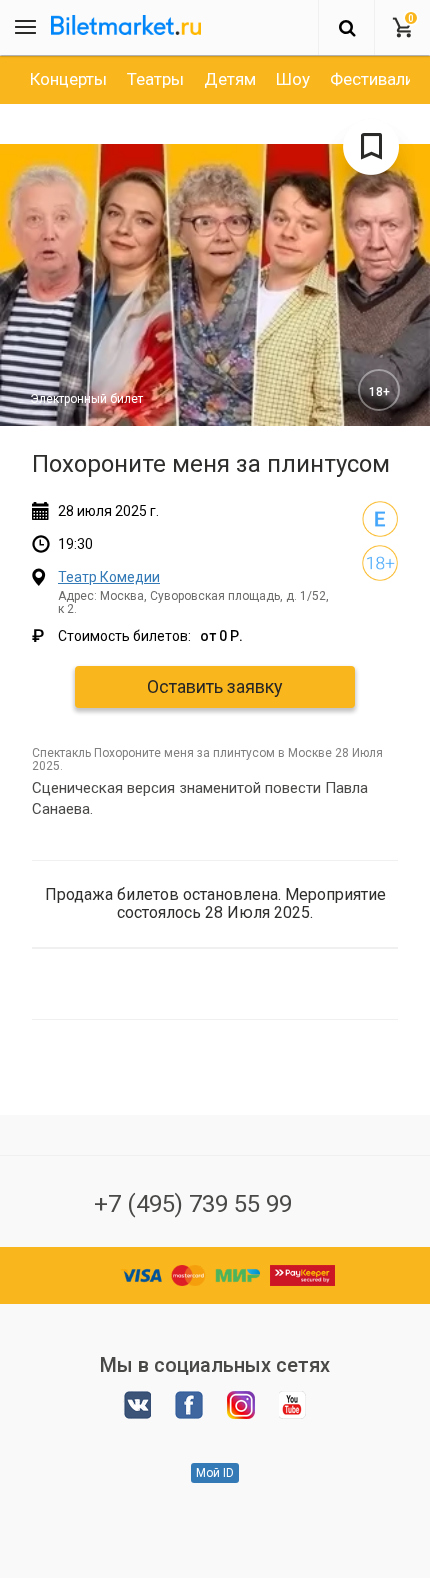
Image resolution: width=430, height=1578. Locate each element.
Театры (155, 79)
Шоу (293, 79)
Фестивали (372, 79)
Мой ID (215, 1473)
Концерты (68, 79)
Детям (230, 79)
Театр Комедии (109, 577)
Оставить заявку (215, 686)
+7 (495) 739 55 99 (193, 1204)
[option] (68, 79)
